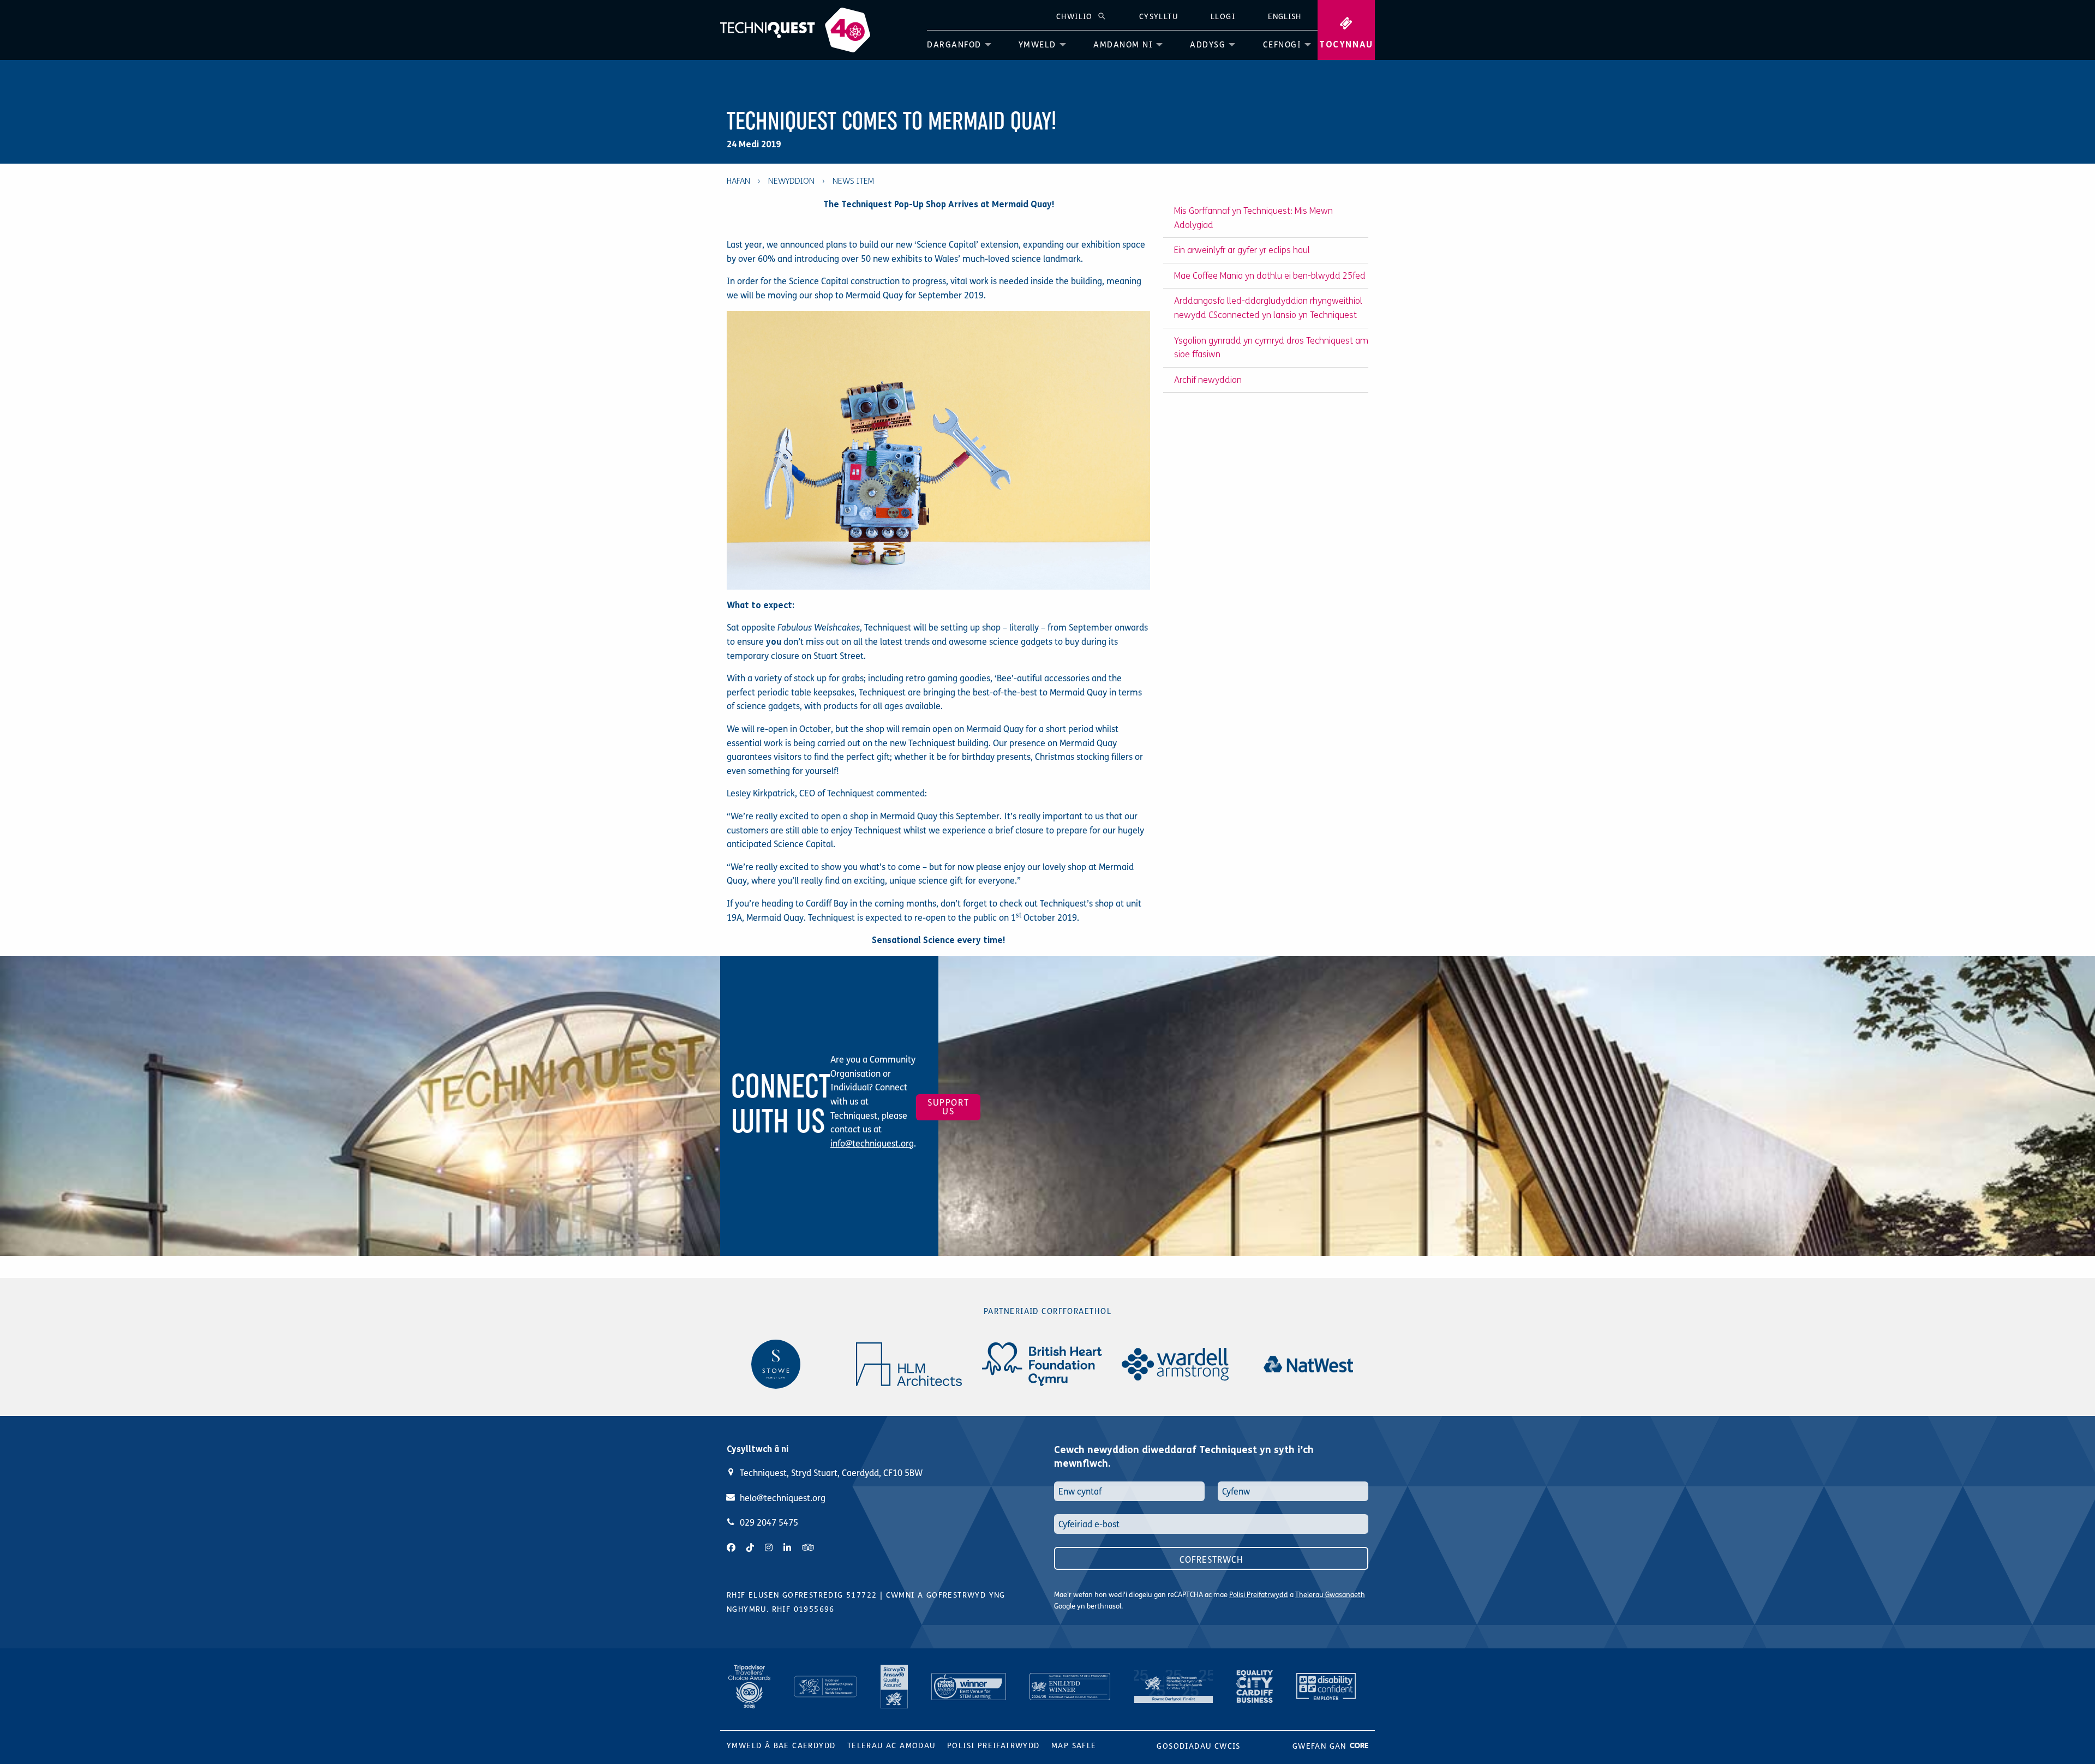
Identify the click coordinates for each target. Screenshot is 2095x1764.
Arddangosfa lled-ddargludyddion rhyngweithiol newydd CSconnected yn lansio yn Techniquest (1268, 308)
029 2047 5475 (769, 1523)
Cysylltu (1159, 17)
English (1285, 17)
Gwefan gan (1321, 1746)
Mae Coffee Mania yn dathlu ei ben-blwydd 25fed (1270, 276)
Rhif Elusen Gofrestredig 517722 (802, 1595)
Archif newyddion (1208, 380)
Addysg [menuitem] (1208, 45)
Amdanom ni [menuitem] (1123, 45)
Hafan (738, 181)
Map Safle (1074, 1746)
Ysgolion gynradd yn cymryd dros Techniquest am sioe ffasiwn (1271, 348)
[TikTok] (750, 1548)
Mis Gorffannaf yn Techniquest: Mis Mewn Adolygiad (1253, 218)
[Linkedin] (787, 1548)
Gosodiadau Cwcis (1198, 1746)
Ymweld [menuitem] (1037, 45)
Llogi (1223, 17)
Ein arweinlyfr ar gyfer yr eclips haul (1242, 250)
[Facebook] (731, 1548)
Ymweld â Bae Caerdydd (781, 1746)
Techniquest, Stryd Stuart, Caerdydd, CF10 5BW (831, 1473)
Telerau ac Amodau (891, 1746)
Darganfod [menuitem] (954, 45)
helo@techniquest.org (783, 1498)
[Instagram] (769, 1548)
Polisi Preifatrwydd (1259, 1595)
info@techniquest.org (872, 1144)
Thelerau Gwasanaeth (1330, 1595)
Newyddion (791, 181)
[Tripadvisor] (808, 1548)
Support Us (948, 1107)
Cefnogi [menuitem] (1282, 45)
